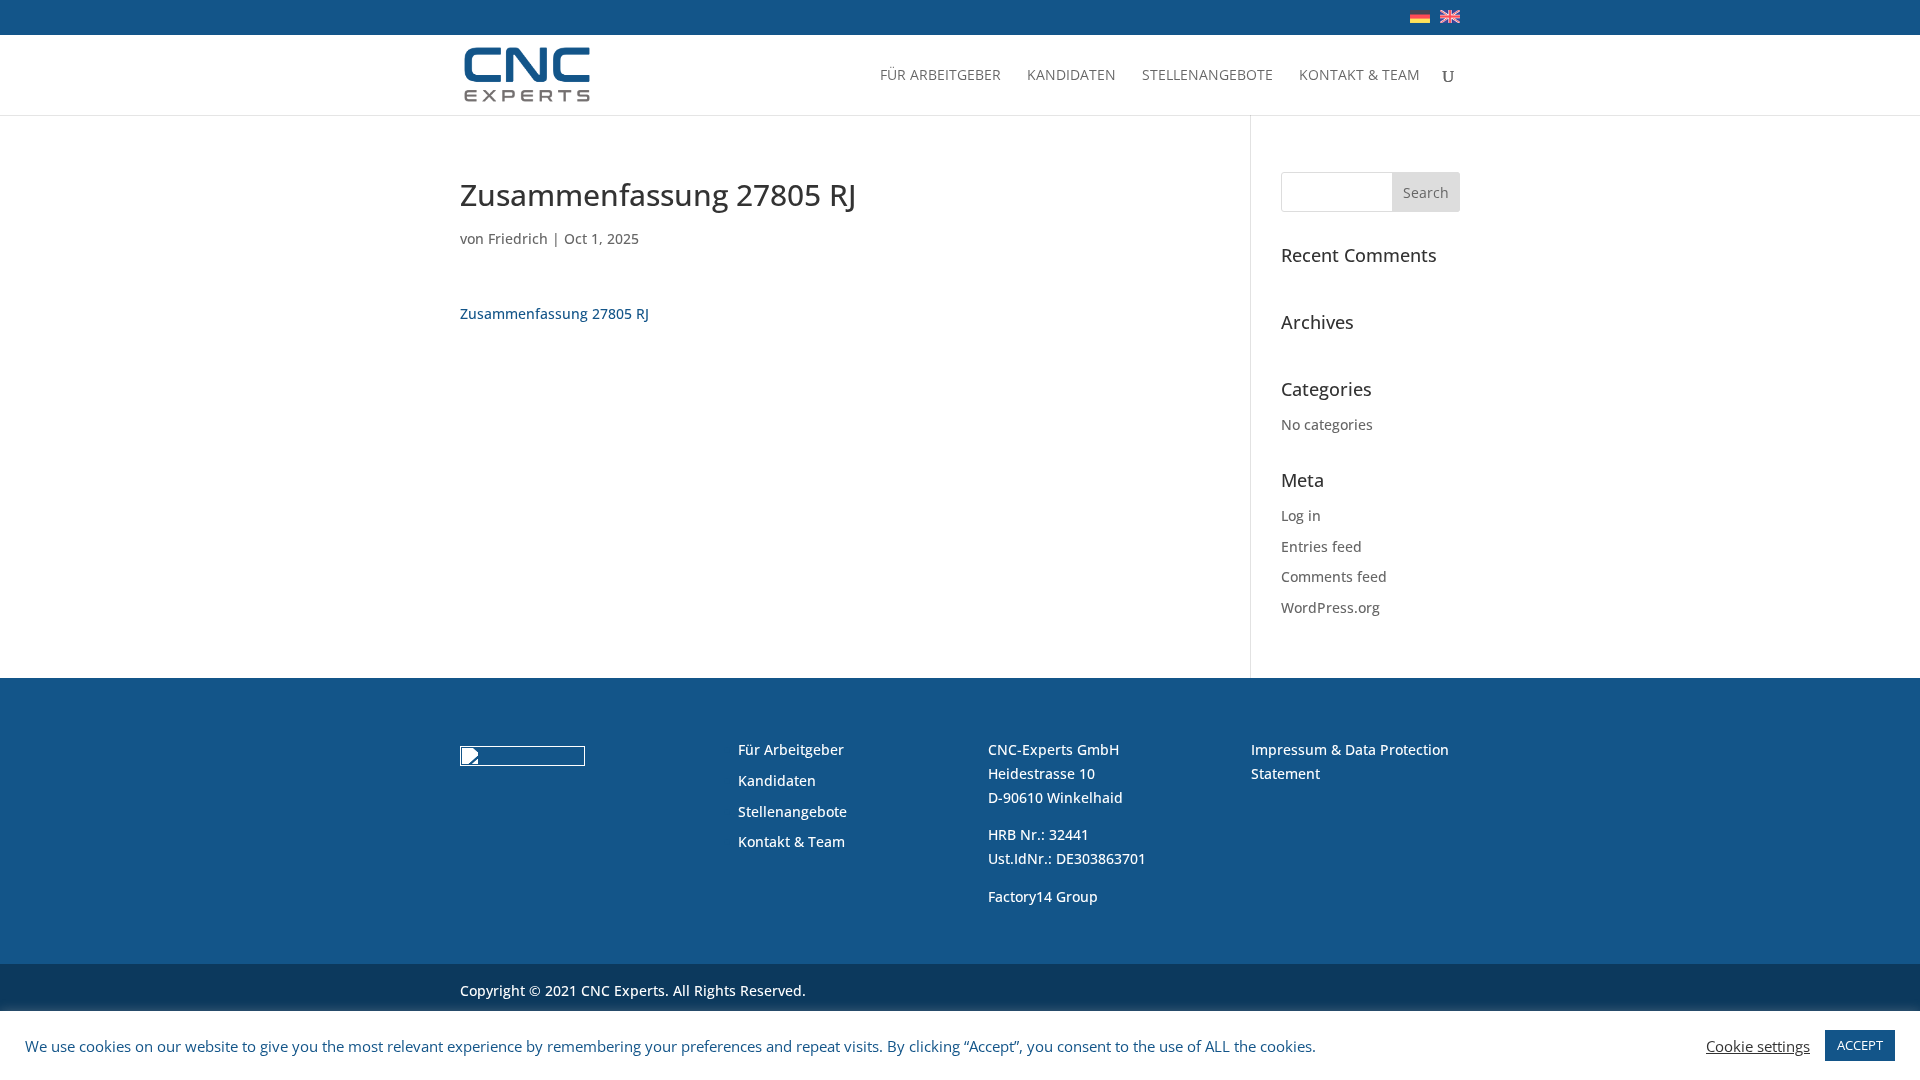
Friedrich (518, 238)
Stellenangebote (1207, 76)
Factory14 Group (1043, 896)
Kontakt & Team (1359, 76)
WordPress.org (1330, 607)
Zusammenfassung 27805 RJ (554, 313)
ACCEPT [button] (1860, 1045)
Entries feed (1321, 546)
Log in (1301, 515)
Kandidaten (1071, 76)
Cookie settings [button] (1758, 1046)
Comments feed (1334, 576)
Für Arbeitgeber (940, 76)
